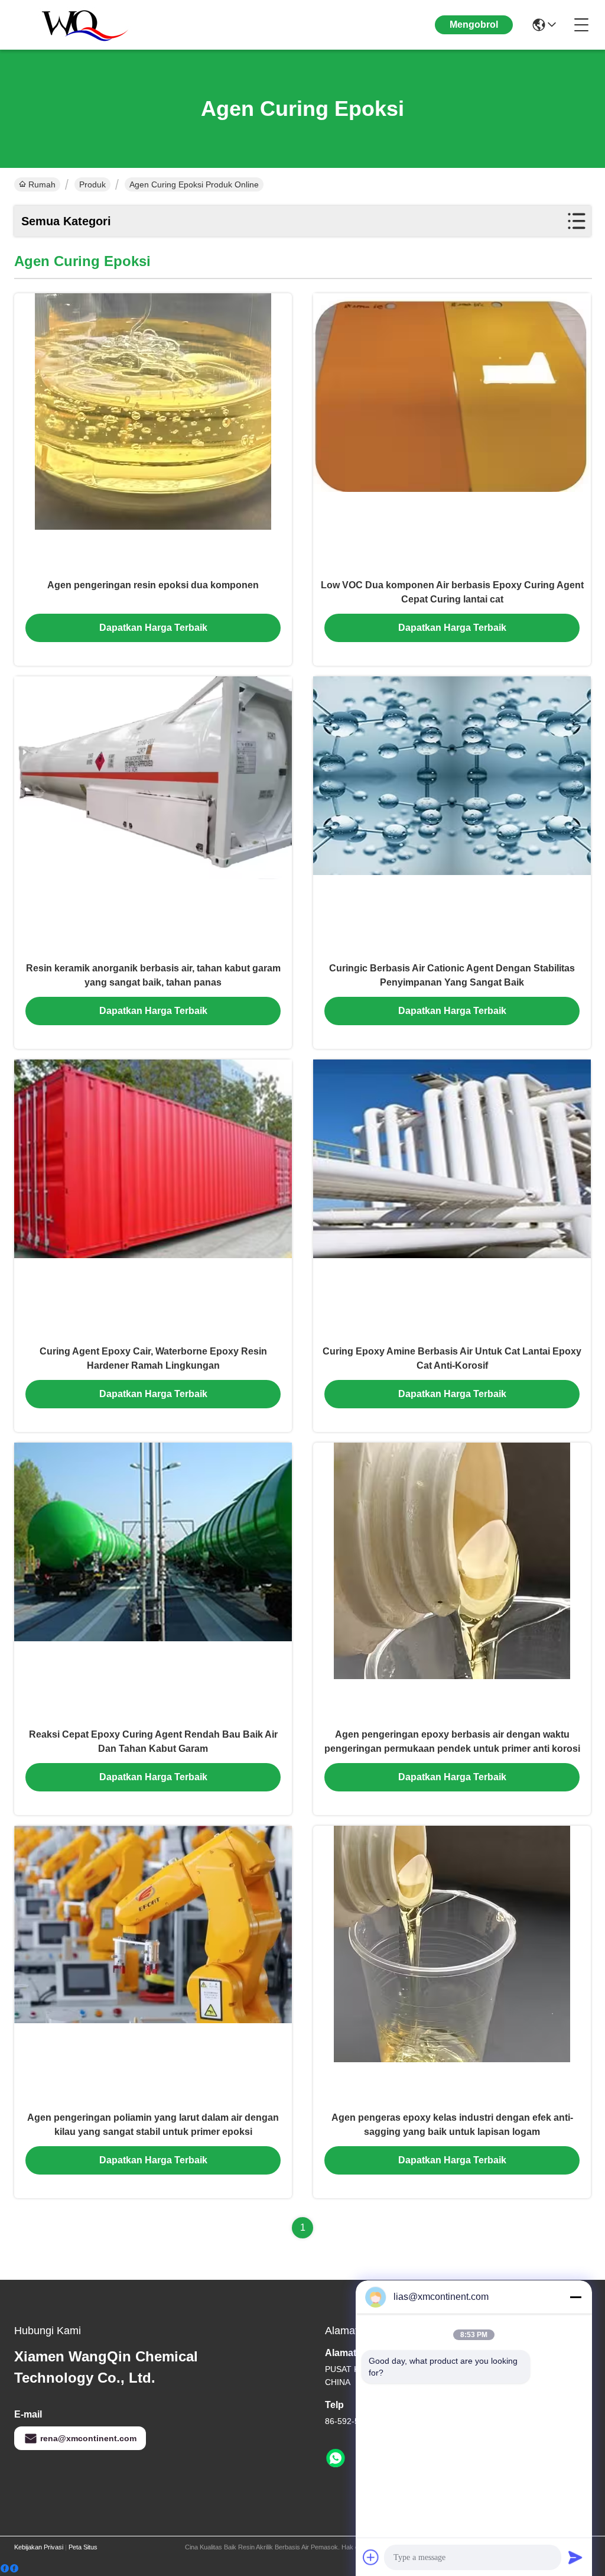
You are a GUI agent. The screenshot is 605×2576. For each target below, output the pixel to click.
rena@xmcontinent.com (88, 2438)
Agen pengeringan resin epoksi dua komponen (153, 585)
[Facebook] (9, 2569)
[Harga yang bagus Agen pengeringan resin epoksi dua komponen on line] (153, 432)
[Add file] (371, 2557)
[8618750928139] (336, 2458)
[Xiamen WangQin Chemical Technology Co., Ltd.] (79, 25)
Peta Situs (83, 2547)
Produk (92, 184)
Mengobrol (474, 25)
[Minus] (575, 2297)
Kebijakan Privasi (39, 2547)
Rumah (42, 184)
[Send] (575, 2557)
